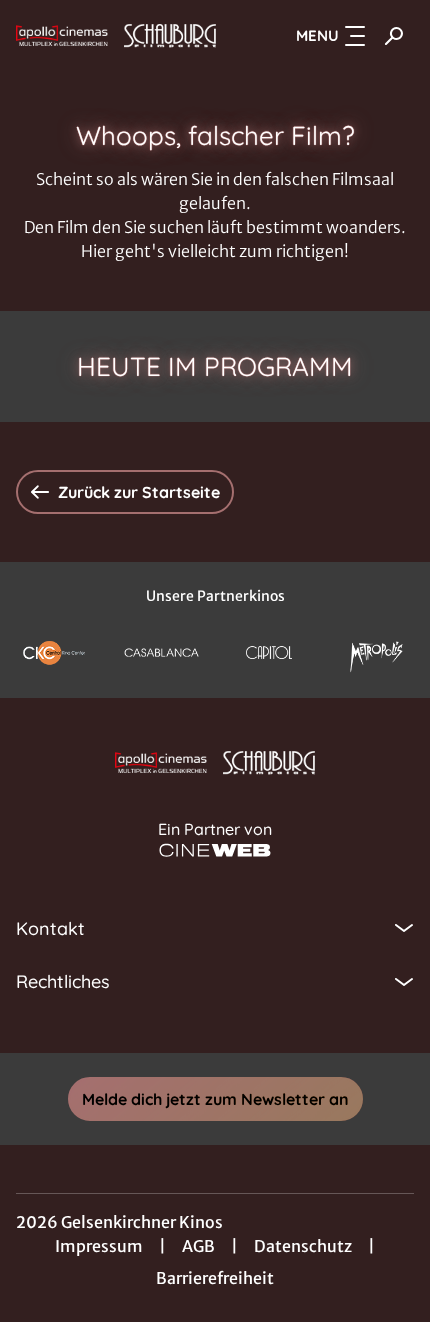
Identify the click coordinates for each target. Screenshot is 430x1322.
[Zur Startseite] (116, 36)
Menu (317, 35)
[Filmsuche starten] (394, 36)
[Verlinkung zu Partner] (54, 652)
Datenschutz (303, 1246)
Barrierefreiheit (215, 1278)
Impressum (99, 1246)
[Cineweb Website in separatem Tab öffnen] (215, 850)
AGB (198, 1246)
